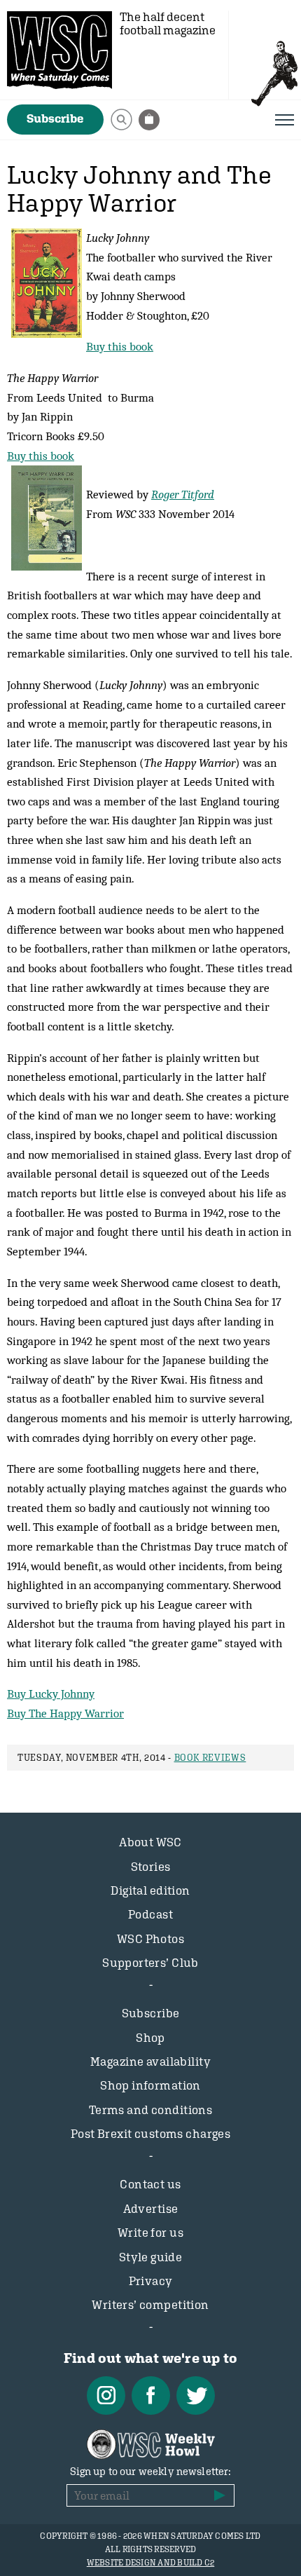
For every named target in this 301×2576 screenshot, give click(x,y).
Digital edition (150, 1890)
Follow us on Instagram (106, 2396)
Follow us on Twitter (196, 2396)
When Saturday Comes (59, 50)
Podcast (150, 1914)
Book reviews (210, 1758)
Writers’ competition (150, 2305)
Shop (150, 2038)
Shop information (150, 2085)
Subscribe (55, 118)
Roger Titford (183, 494)
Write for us (150, 2233)
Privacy (151, 2281)
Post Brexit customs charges (150, 2134)
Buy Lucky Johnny (51, 1694)
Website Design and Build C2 (150, 2563)
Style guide (151, 2257)
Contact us (150, 2184)
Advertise (151, 2209)
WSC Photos (150, 1939)
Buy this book (120, 346)
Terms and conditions (151, 2110)
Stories (151, 1867)
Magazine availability (150, 2062)
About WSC (150, 1842)
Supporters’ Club (150, 1963)
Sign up (220, 2495)
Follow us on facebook (151, 2396)
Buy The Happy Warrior (65, 1713)
